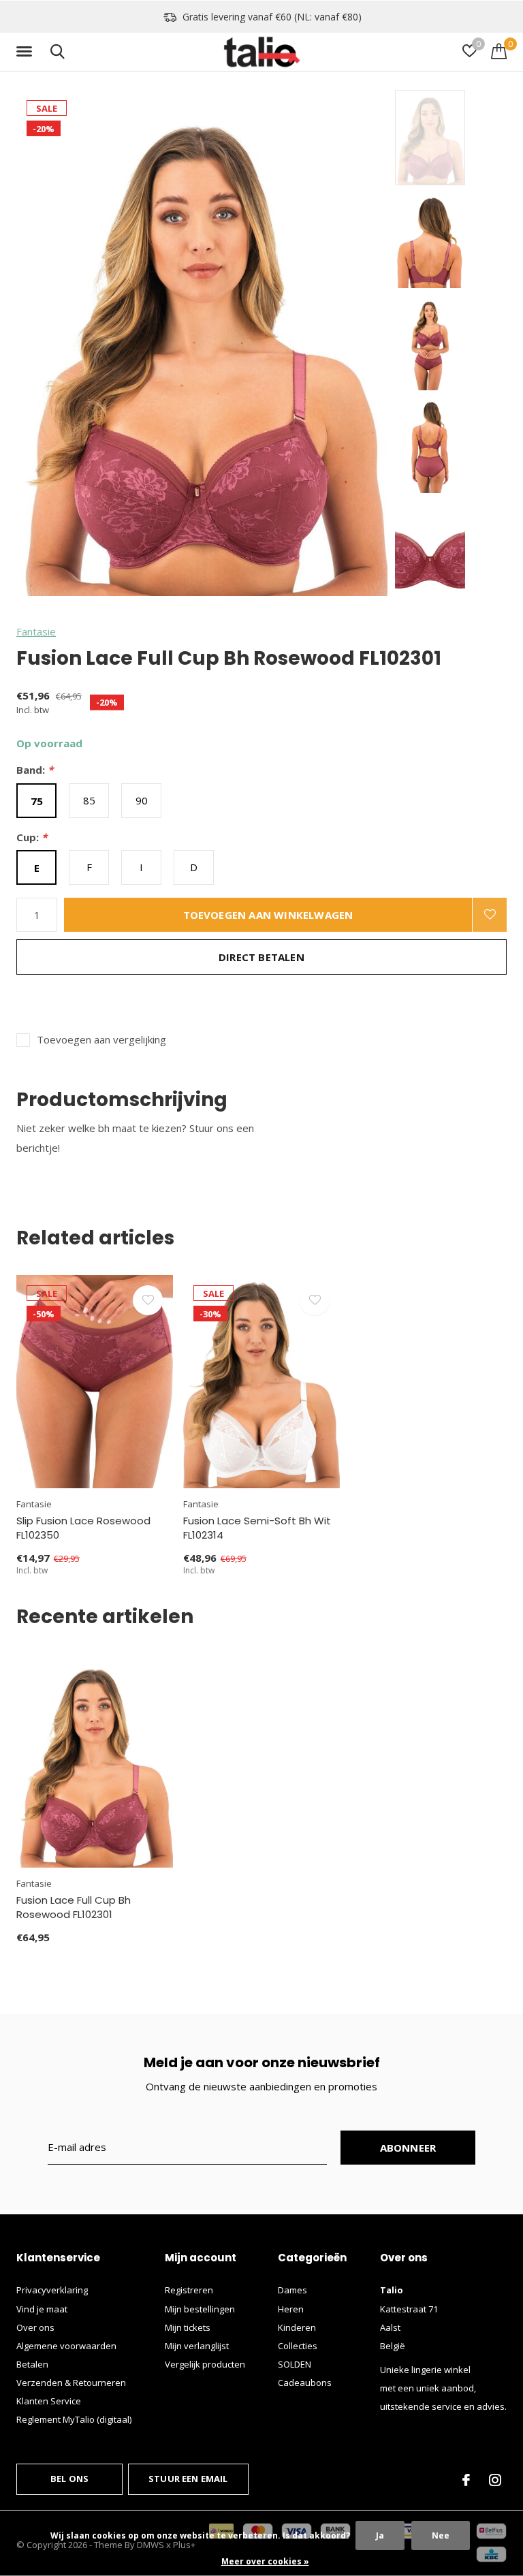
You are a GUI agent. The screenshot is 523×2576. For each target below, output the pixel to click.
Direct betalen (261, 957)
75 (37, 801)
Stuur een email (188, 2479)
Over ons (35, 2327)
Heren (291, 2309)
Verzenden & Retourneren (71, 2383)
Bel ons (69, 2479)
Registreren (189, 2290)
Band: (35, 770)
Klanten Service (49, 2401)
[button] (27, 52)
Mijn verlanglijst (197, 2346)
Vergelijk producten (205, 2364)
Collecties (298, 2346)
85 (89, 800)
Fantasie (36, 631)
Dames (292, 2290)
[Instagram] (495, 2480)
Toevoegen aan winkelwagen (268, 915)
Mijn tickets (188, 2327)
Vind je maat (42, 2309)
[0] (499, 51)
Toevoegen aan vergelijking (101, 1040)
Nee (441, 2535)
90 (142, 800)
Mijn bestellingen (200, 2309)
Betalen (32, 2364)
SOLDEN (295, 2364)
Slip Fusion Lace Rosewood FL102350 (83, 1528)
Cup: (32, 837)
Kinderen (297, 2327)
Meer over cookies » (265, 2561)
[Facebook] (466, 2480)
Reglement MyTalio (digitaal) (74, 2419)
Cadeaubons (305, 2383)
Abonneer (408, 2148)
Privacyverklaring (52, 2290)
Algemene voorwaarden (66, 2346)
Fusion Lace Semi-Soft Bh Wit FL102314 (257, 1528)
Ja (380, 2535)
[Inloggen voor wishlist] (490, 915)
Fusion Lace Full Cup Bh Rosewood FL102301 (74, 1907)
